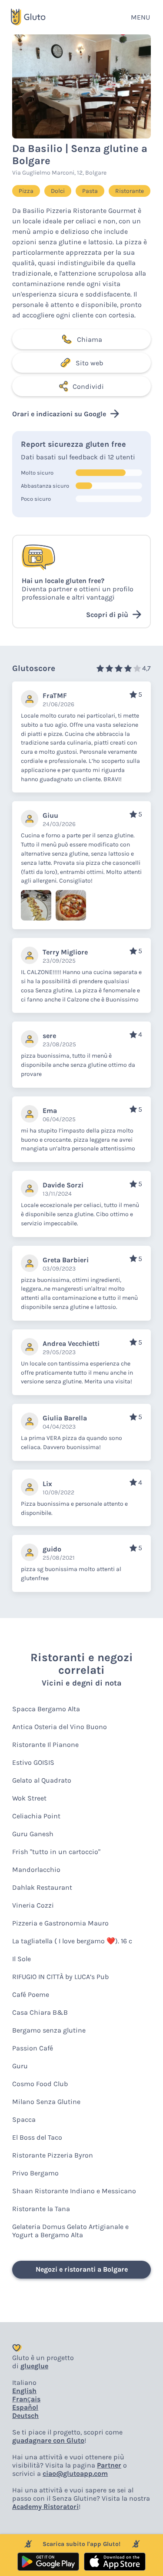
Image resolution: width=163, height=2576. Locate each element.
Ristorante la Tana (41, 2209)
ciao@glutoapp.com (75, 2473)
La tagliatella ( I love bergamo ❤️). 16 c (72, 1941)
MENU (140, 17)
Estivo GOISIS (33, 1762)
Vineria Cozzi (33, 1905)
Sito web (89, 363)
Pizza (26, 191)
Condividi (88, 386)
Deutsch (25, 2416)
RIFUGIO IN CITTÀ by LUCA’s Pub (60, 1977)
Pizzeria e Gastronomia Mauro (60, 1923)
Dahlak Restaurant (42, 1887)
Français (26, 2399)
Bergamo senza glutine (49, 2030)
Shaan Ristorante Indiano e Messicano (74, 2191)
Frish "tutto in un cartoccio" (56, 1852)
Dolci (58, 191)
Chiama (90, 339)
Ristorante (130, 191)
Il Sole (22, 1959)
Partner (109, 2465)
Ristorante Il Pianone (45, 1745)
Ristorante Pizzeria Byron (53, 2155)
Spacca (24, 2119)
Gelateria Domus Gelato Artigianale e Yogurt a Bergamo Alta (70, 2231)
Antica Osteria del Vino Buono (60, 1727)
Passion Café (33, 2048)
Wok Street (29, 1798)
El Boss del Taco (37, 2137)
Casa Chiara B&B (40, 2012)
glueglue (34, 2366)
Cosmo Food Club (40, 2084)
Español (25, 2407)
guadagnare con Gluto (48, 2440)
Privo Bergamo (35, 2173)
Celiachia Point (36, 1816)
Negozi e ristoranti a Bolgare (82, 2269)
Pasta (90, 191)
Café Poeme (31, 1994)
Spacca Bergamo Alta (46, 1709)
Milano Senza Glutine (46, 2102)
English (24, 2391)
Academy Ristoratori (45, 2507)
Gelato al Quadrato (42, 1780)
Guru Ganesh (33, 1834)
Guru (20, 2066)
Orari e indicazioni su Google (59, 414)
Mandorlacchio (36, 1870)
